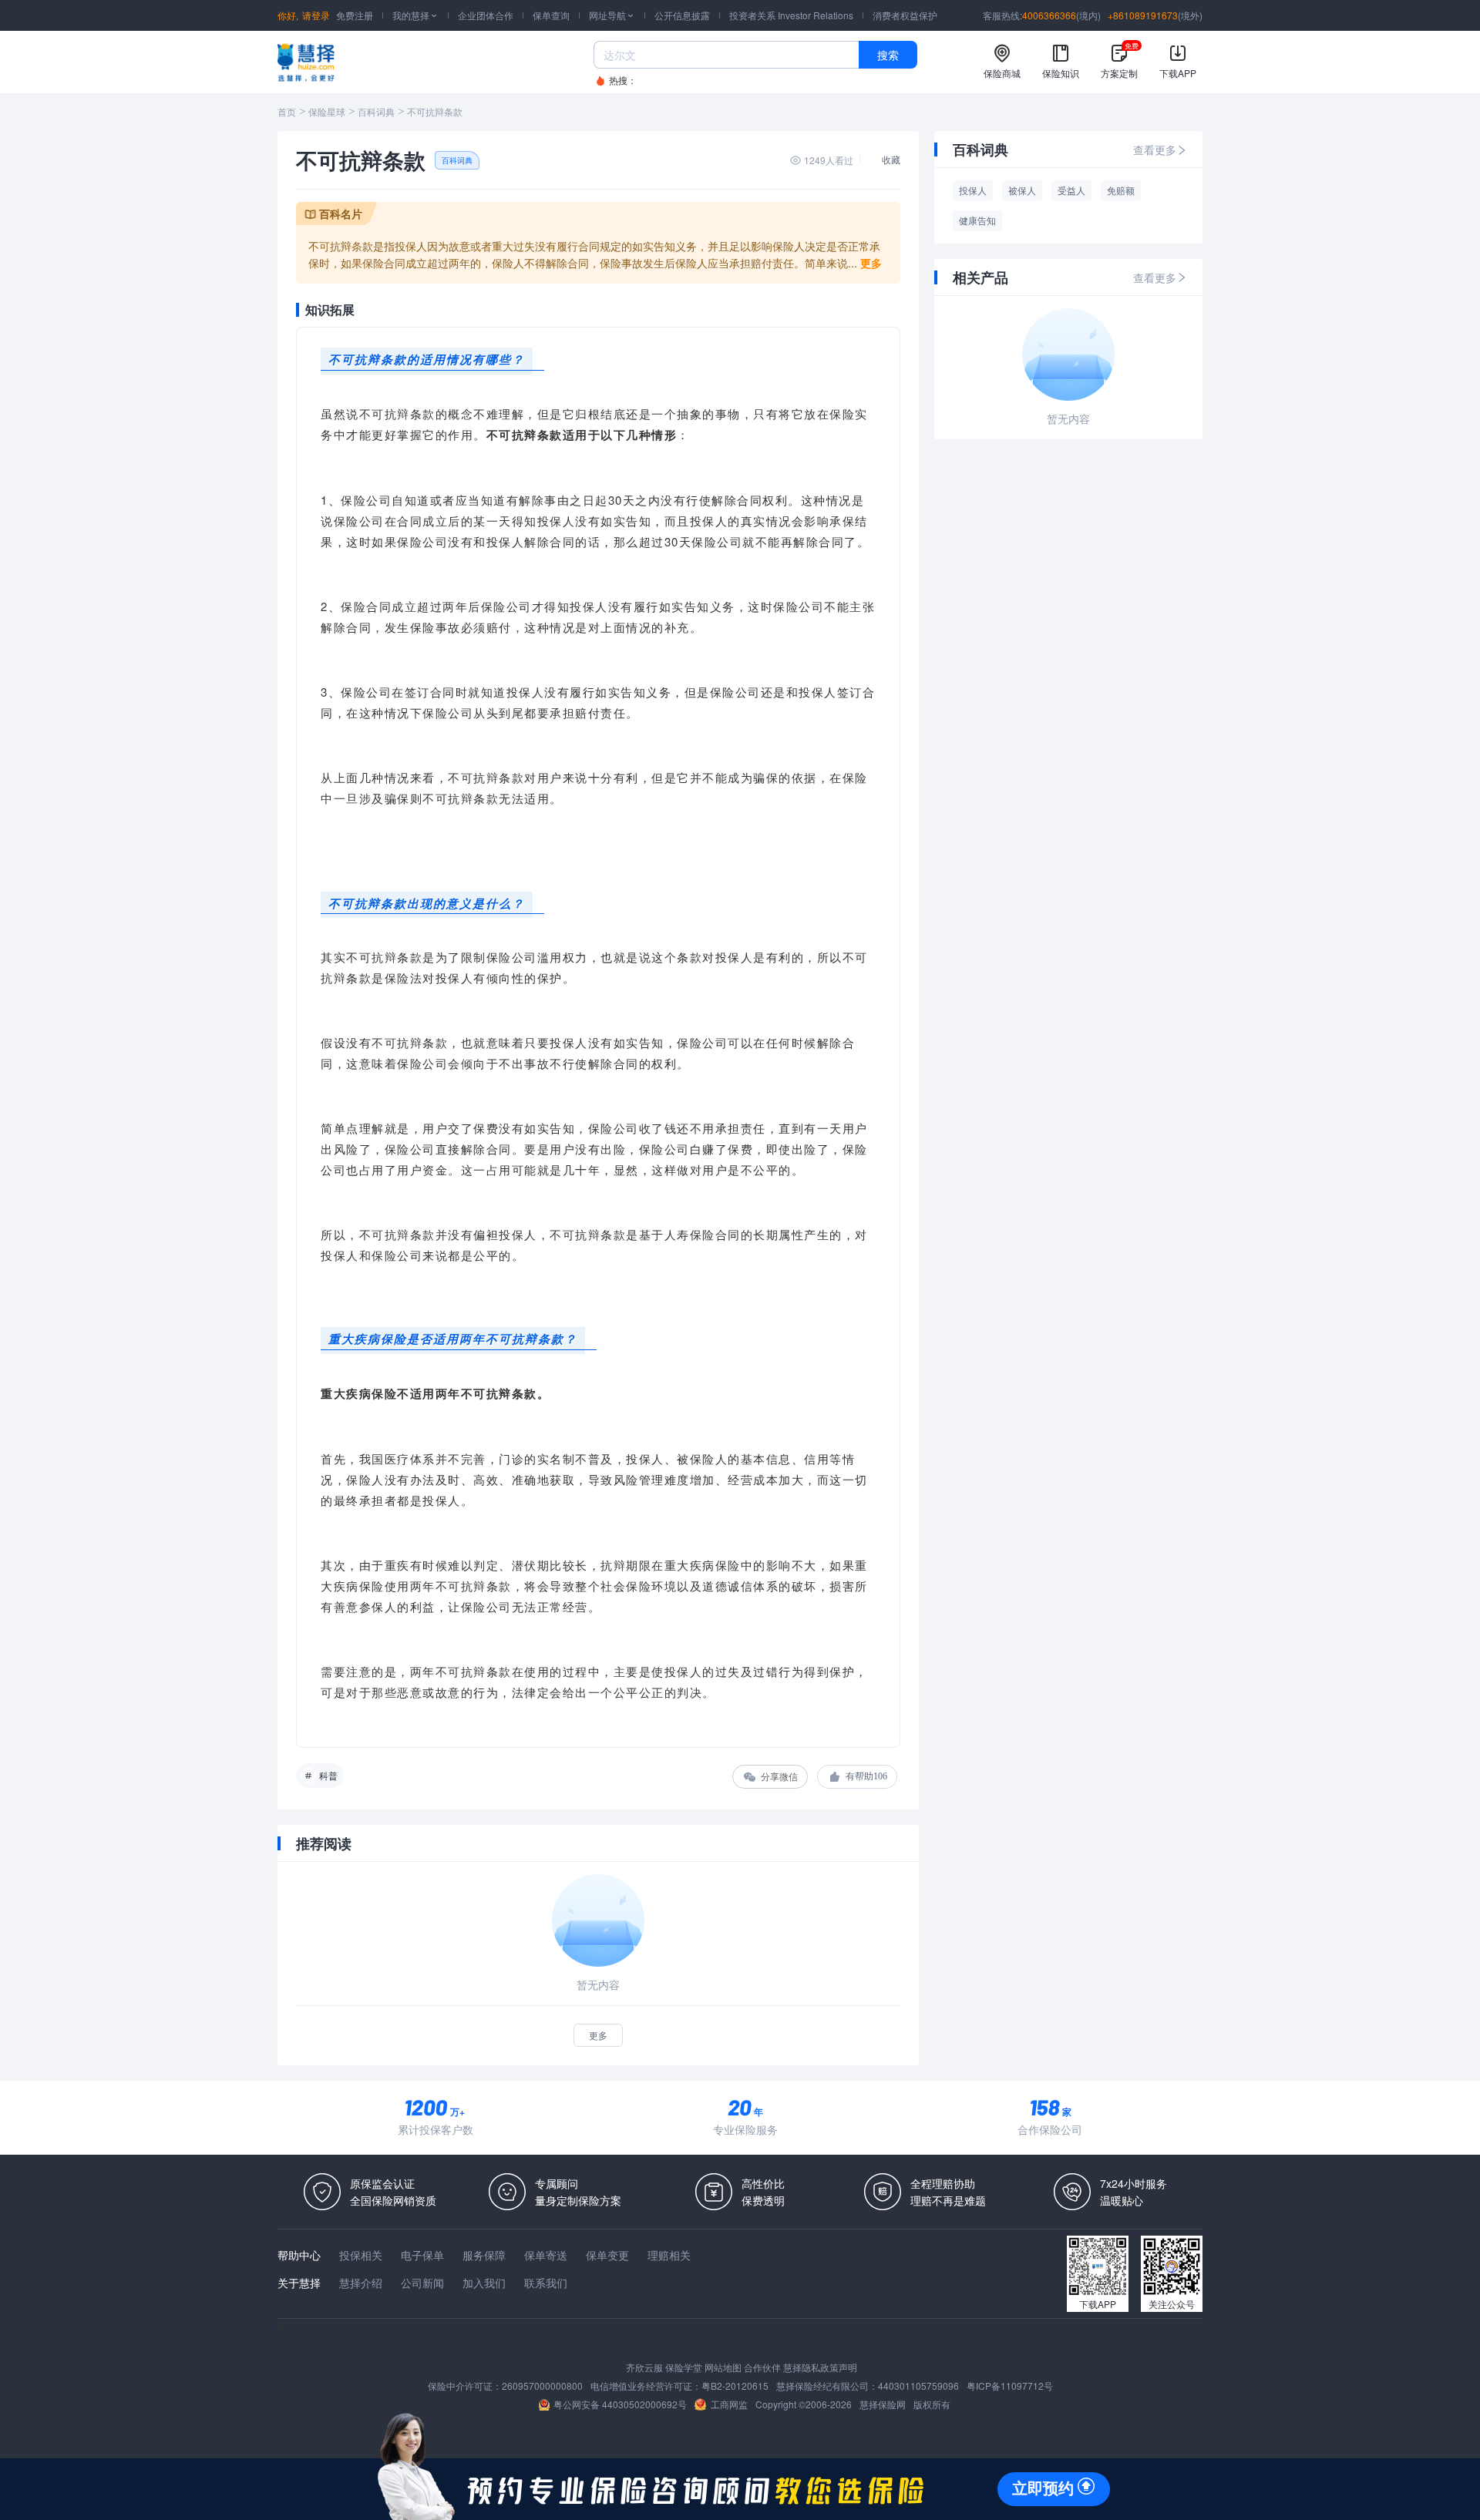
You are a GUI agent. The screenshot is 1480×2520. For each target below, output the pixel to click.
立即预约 (1043, 2488)
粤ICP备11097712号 (1010, 2386)
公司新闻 (422, 2283)
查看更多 (1155, 150)
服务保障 (484, 2255)
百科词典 (376, 113)
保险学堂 (684, 2367)
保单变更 (607, 2255)
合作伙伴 (762, 2367)
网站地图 (723, 2367)
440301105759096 (918, 2386)
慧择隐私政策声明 (820, 2367)
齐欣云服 (644, 2367)
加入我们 (484, 2283)
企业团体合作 (486, 15)
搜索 (888, 55)
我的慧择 (415, 15)
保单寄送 (546, 2255)
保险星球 (327, 113)
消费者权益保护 (905, 15)
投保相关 (361, 2255)
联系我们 (546, 2283)
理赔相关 (669, 2255)
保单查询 (551, 15)
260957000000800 (542, 2386)
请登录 (316, 15)
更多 (598, 2035)
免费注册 (355, 15)
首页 (287, 113)
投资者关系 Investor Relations (791, 15)
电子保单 (422, 2255)
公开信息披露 (682, 15)
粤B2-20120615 (735, 2386)
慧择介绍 (361, 2283)
